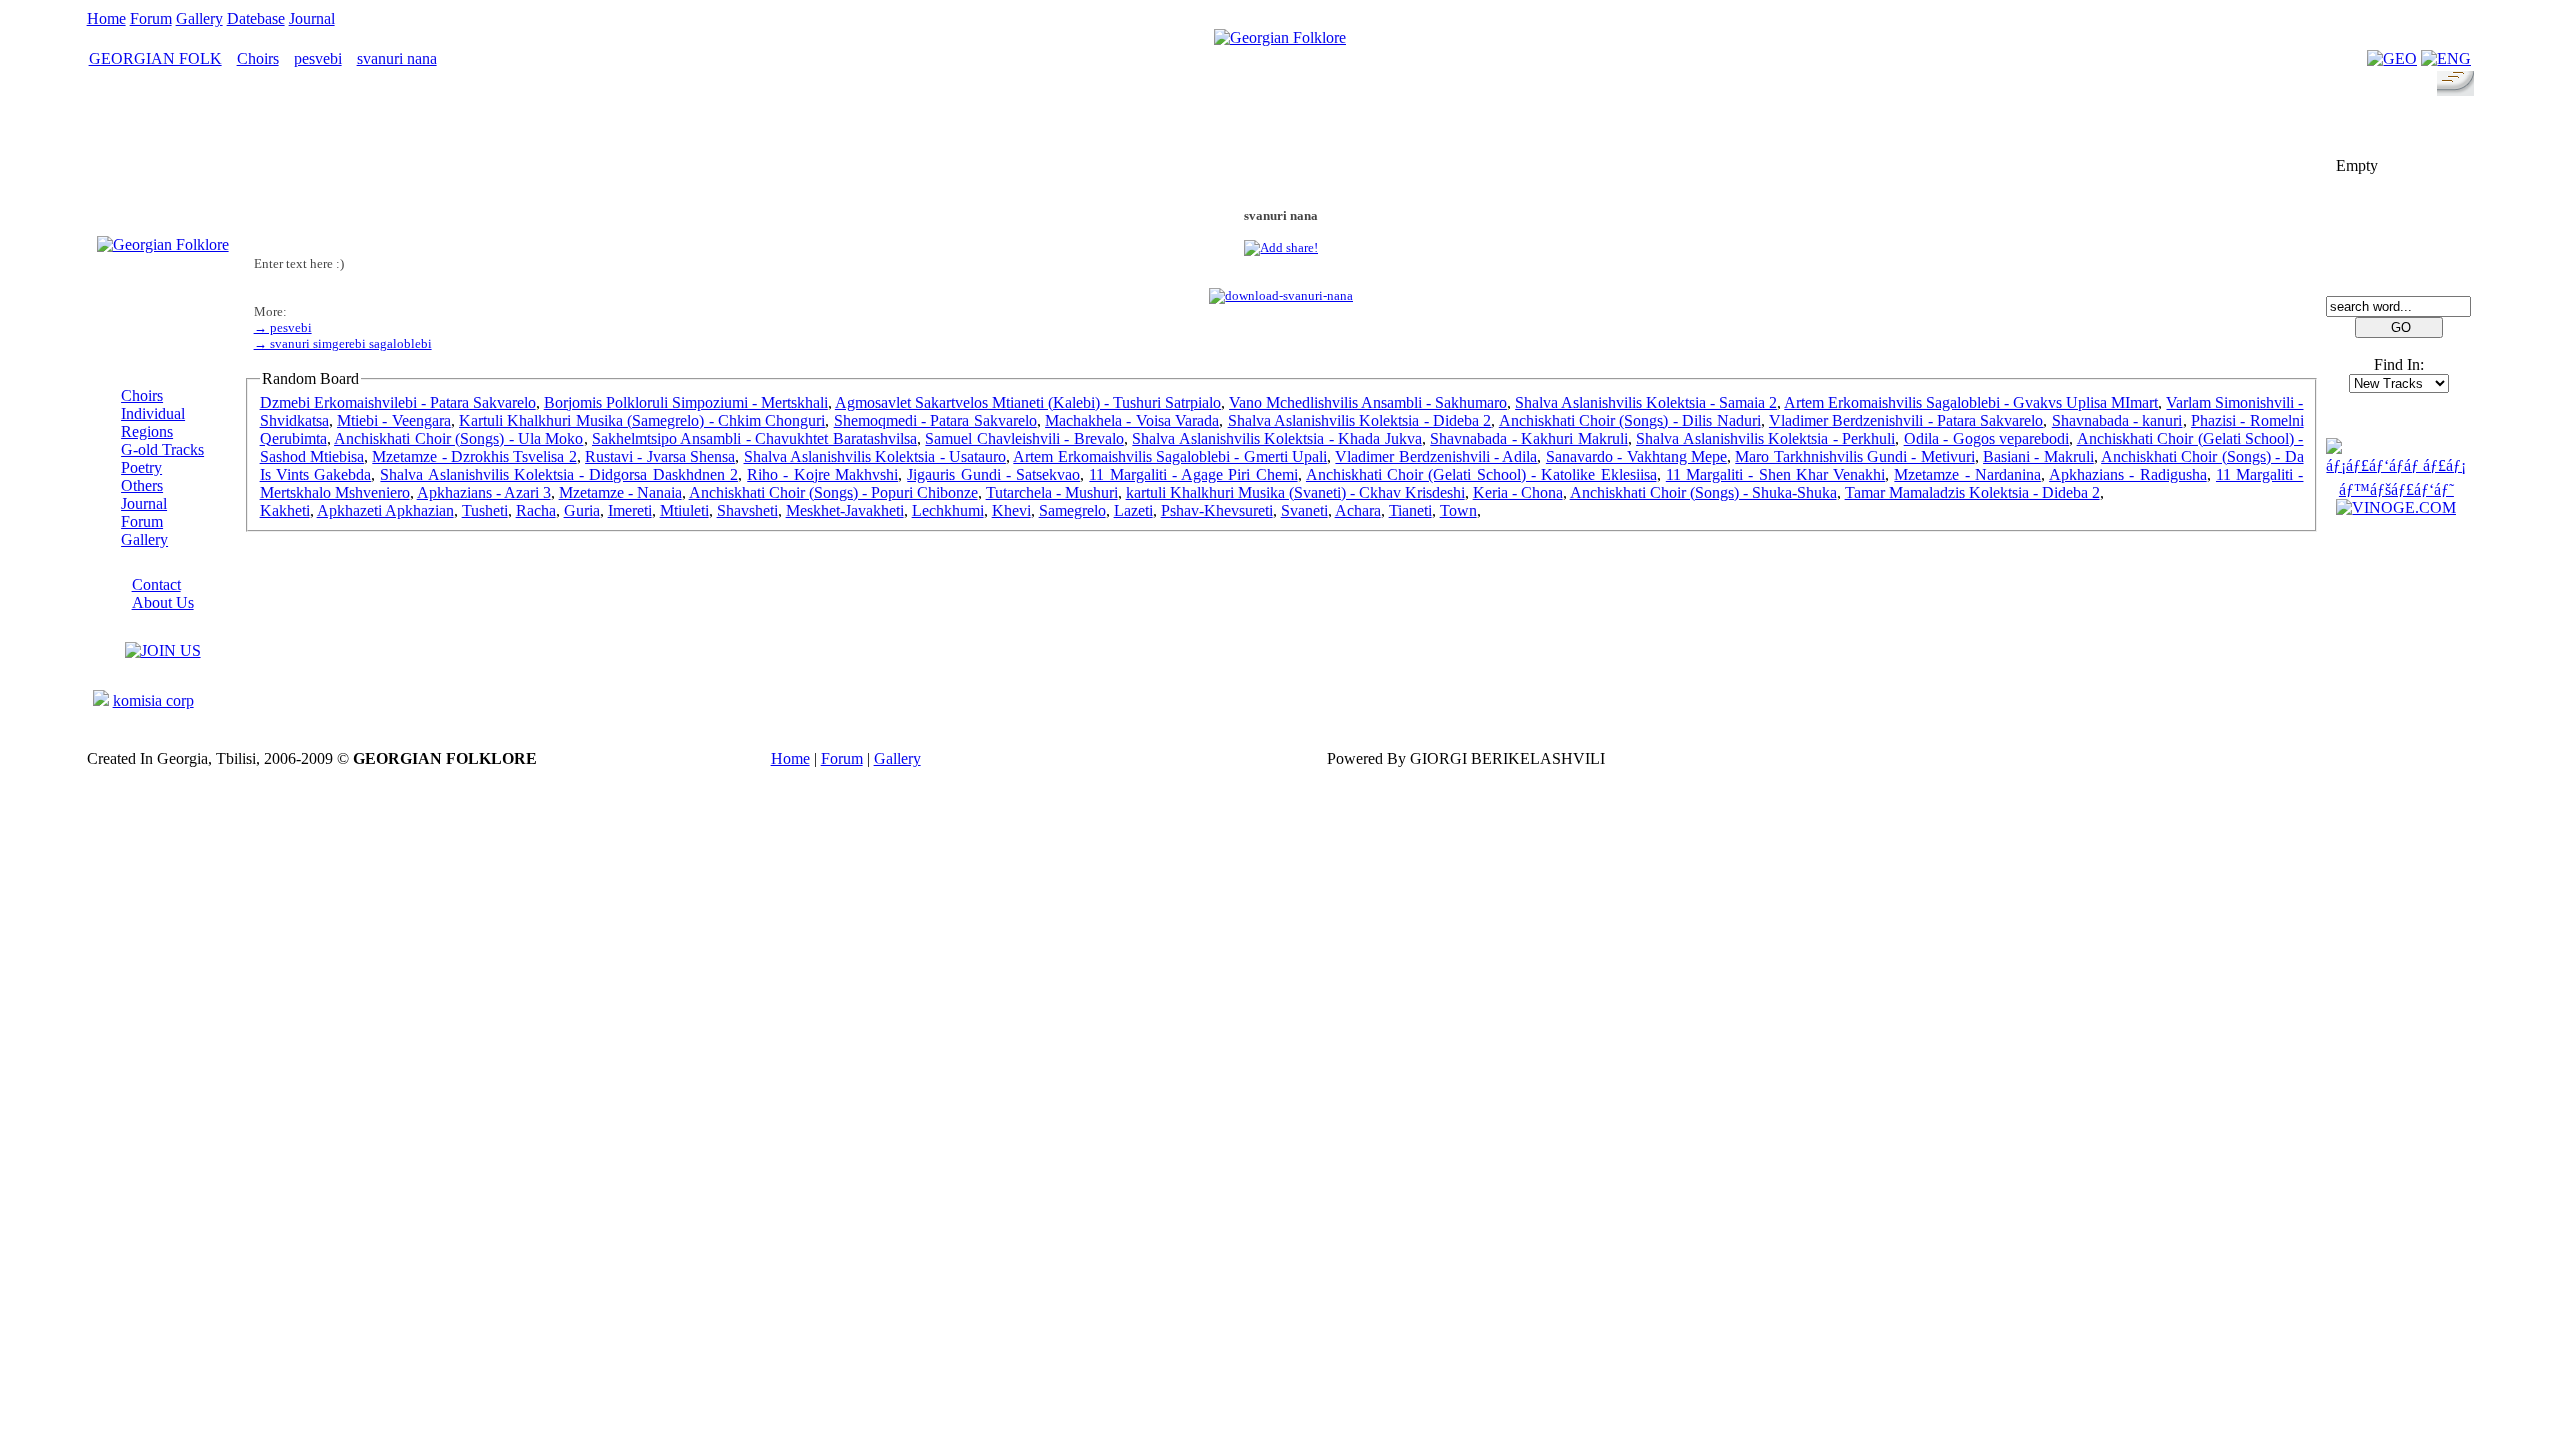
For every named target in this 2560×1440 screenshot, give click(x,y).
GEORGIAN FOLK (155, 58)
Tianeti (1410, 510)
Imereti (630, 510)
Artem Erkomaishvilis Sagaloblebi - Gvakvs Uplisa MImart (1971, 402)
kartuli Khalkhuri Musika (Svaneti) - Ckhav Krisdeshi (1295, 492)
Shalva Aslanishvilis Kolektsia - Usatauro (875, 456)
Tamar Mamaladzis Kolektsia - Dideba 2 (1972, 492)
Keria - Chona (1518, 492)
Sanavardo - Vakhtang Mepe (1636, 456)
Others (142, 485)
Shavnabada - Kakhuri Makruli (1528, 438)
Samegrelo (1072, 510)
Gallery (199, 18)
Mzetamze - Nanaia (620, 492)
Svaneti (1304, 510)
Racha (536, 510)
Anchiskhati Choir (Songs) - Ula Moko (458, 438)
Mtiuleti (684, 510)
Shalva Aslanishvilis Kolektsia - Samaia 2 (1646, 402)
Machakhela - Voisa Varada (1132, 420)
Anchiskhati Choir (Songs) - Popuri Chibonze (833, 492)
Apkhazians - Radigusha (2128, 474)
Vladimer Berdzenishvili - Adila (1436, 456)
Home (106, 18)
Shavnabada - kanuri (2117, 420)
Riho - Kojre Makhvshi (822, 474)
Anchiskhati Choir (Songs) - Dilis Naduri (1630, 420)
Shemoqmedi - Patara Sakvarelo (935, 420)
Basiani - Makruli (2038, 456)
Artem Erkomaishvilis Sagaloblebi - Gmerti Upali (1170, 456)
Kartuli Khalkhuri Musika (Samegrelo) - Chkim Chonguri (642, 420)
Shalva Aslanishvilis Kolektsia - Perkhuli (1765, 438)
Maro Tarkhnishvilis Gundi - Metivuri (1854, 456)
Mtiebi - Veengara (394, 420)
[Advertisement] (1281, 147)
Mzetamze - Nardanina (1967, 474)
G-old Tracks (162, 449)
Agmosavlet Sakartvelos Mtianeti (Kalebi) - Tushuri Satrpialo (1028, 402)
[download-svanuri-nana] (1281, 295)
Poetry (141, 467)
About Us (163, 602)
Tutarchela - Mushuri (1052, 492)
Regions (147, 431)
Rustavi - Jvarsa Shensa (660, 456)
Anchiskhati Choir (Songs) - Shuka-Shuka (1703, 492)
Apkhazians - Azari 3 (484, 492)
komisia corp (153, 700)
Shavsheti (747, 510)
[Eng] (2446, 58)
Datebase (256, 18)
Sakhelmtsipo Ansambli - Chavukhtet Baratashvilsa (754, 438)
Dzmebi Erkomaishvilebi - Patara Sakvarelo (398, 402)
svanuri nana (397, 58)
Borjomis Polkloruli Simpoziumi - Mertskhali (686, 402)
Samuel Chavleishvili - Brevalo (1024, 438)
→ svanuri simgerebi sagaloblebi (343, 343)
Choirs (258, 58)
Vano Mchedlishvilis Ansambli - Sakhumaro (1368, 402)
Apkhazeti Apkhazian (385, 510)
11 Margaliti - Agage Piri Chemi (1193, 474)
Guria (582, 510)
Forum (151, 18)
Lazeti (1133, 510)
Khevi (1011, 510)
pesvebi (318, 58)
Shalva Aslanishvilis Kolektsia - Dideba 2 (1360, 420)
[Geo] (2392, 58)
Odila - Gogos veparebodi (1986, 438)
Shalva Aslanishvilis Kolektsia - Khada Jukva (1276, 438)
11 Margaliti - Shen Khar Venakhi (1775, 474)
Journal (312, 18)
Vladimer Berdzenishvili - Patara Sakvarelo (1906, 420)
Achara (1358, 510)
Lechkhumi (948, 510)
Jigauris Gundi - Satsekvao (993, 474)
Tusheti (485, 510)
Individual (153, 413)
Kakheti (285, 510)
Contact (156, 584)
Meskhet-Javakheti (845, 510)
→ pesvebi (283, 327)
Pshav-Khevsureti (1217, 510)
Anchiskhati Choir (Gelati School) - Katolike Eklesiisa (1481, 474)
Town (1458, 510)
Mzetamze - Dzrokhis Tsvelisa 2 (474, 456)
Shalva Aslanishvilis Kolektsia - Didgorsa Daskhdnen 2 (559, 474)
